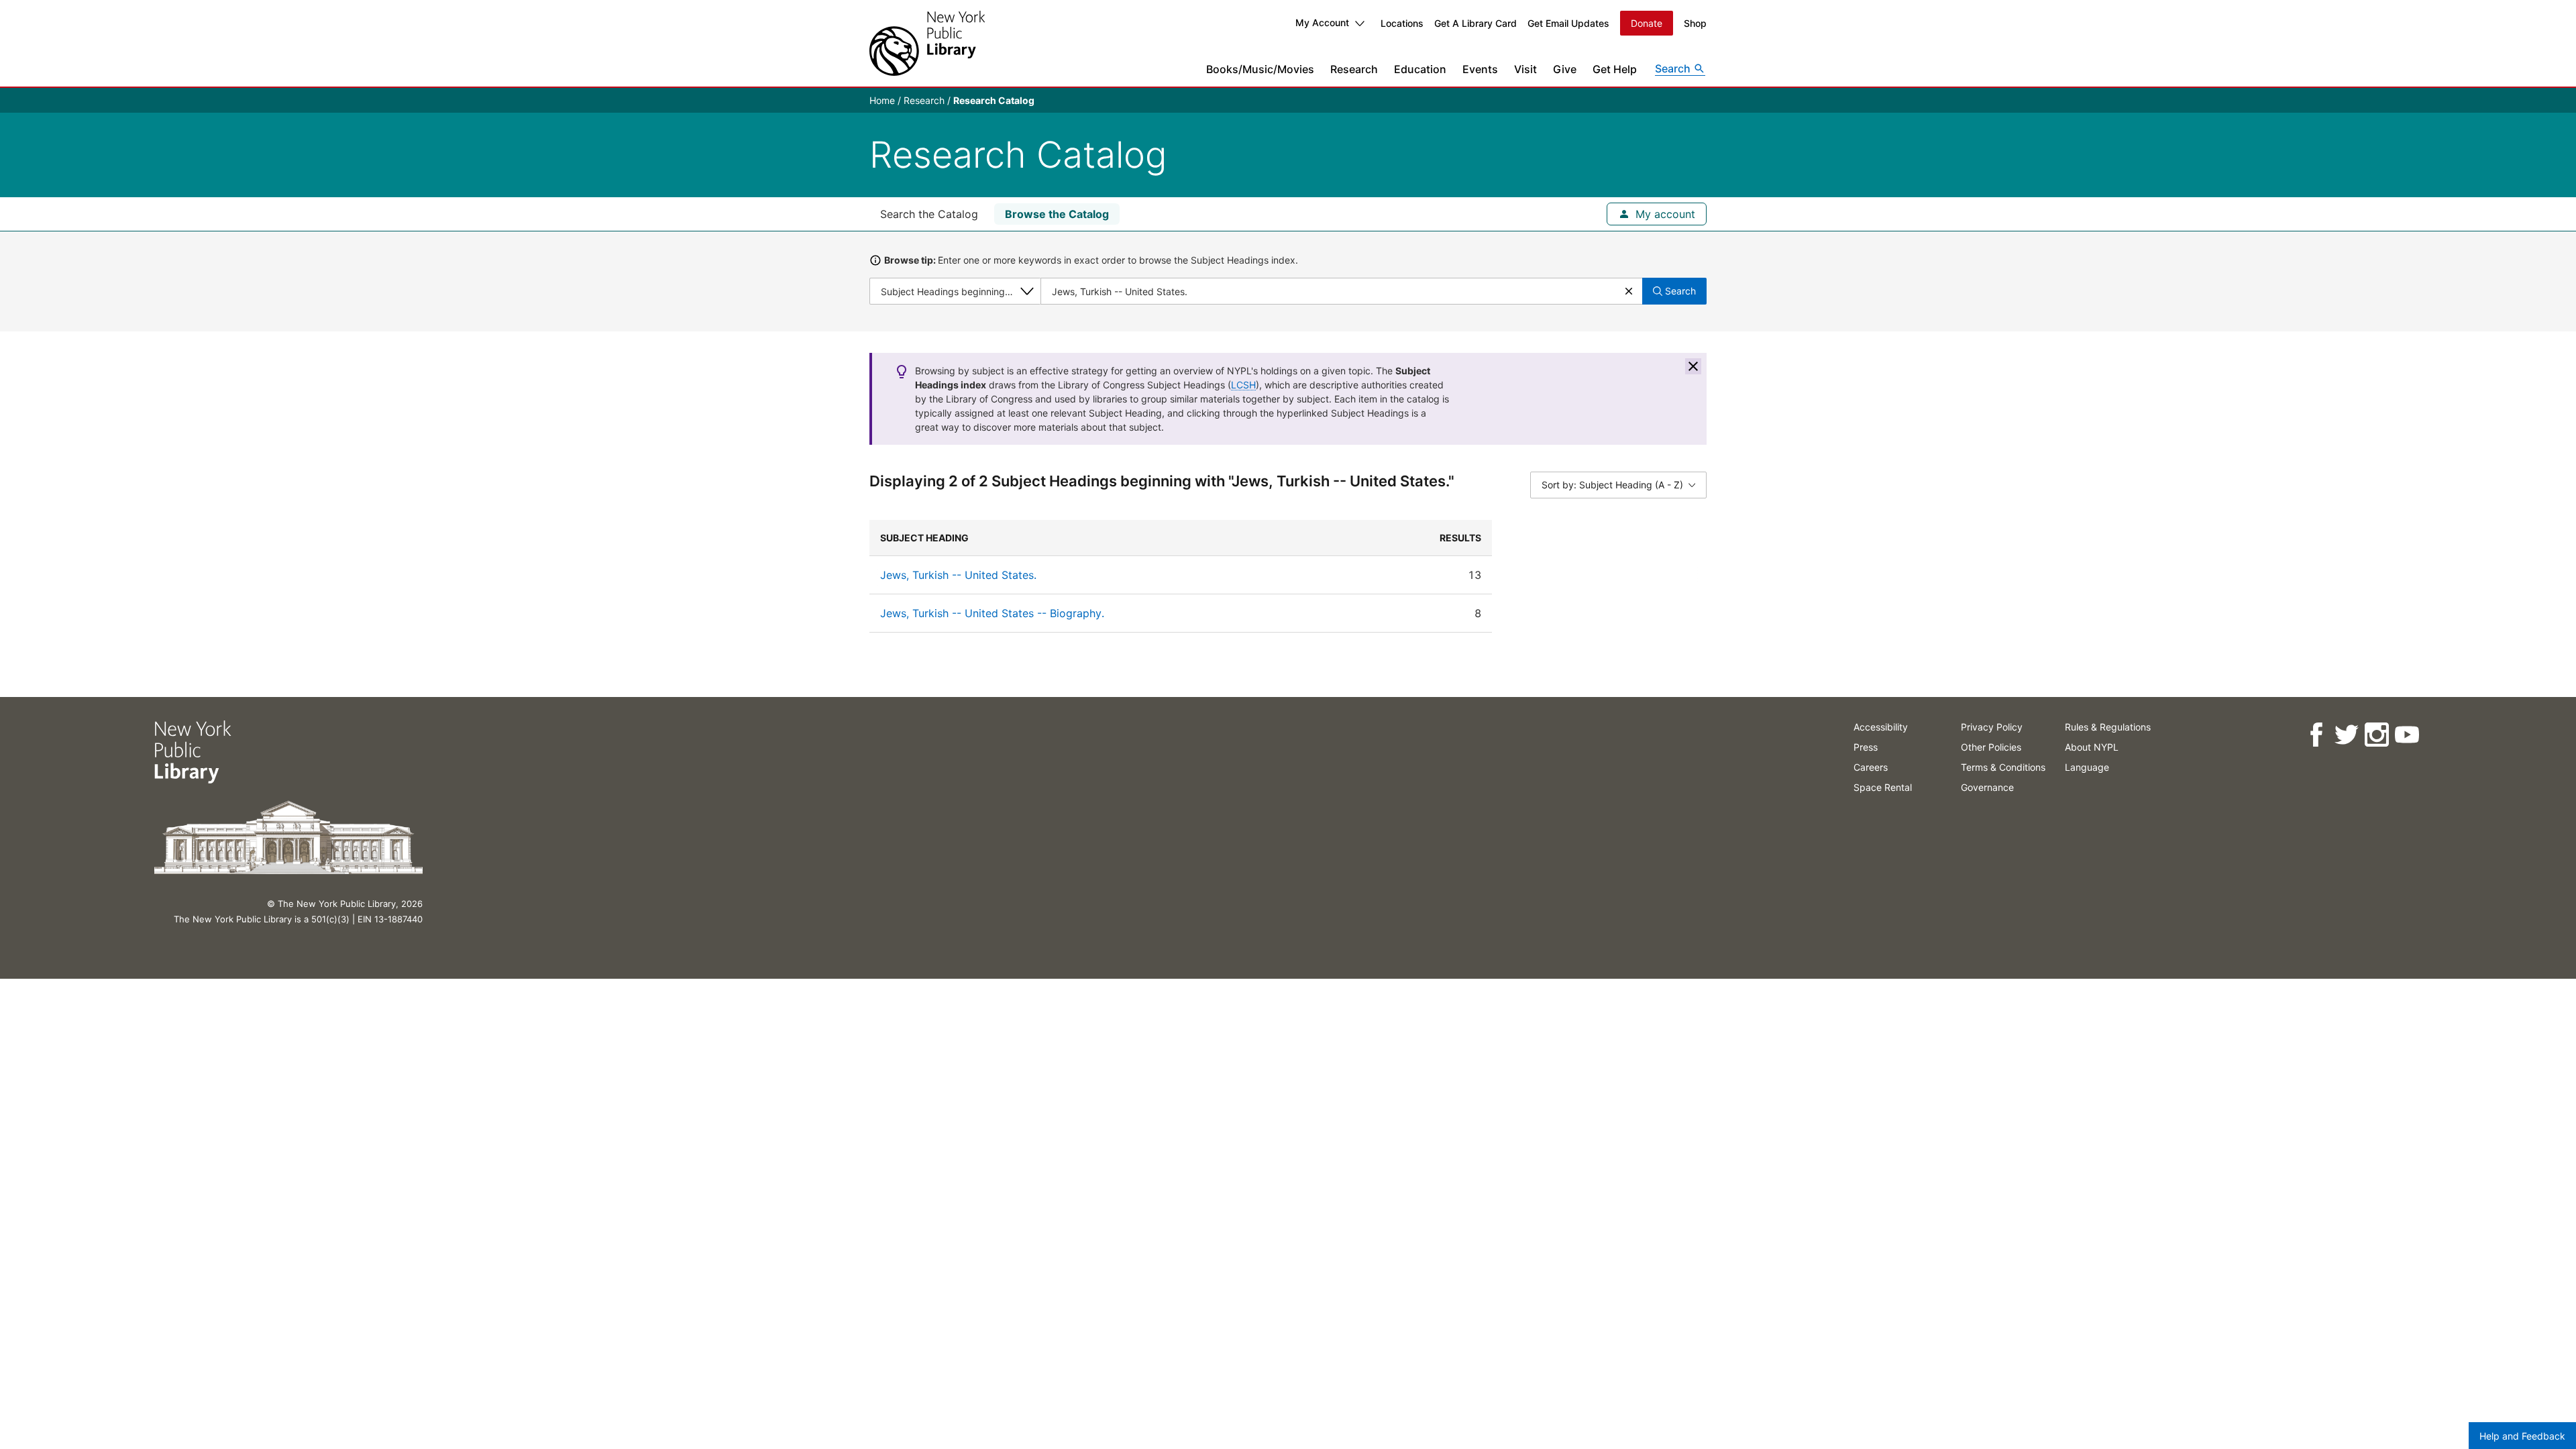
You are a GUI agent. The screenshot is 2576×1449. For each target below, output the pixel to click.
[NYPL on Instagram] (2376, 735)
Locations (1402, 23)
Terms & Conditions (2003, 767)
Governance (1987, 787)
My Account (1322, 22)
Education (1420, 69)
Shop (1695, 23)
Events (1480, 69)
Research (1354, 69)
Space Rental (1883, 787)
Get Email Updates (1568, 23)
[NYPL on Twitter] (2346, 735)
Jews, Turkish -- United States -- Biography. (992, 613)
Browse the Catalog (1057, 214)
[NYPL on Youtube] (2407, 735)
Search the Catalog (929, 214)
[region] (1288, 576)
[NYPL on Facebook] (2316, 735)
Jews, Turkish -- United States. (958, 575)
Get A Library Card (1475, 23)
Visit (1525, 69)
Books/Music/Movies (1260, 69)
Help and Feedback (2522, 1436)
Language (2087, 767)
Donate (1647, 23)
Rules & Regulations (2108, 727)
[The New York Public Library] (927, 43)
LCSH (1243, 385)
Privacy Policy (1992, 727)
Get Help (1615, 69)
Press (1866, 747)
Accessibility (1881, 727)
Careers (1871, 767)
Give (1565, 69)
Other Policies (1991, 747)
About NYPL (2092, 747)
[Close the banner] (1693, 366)
